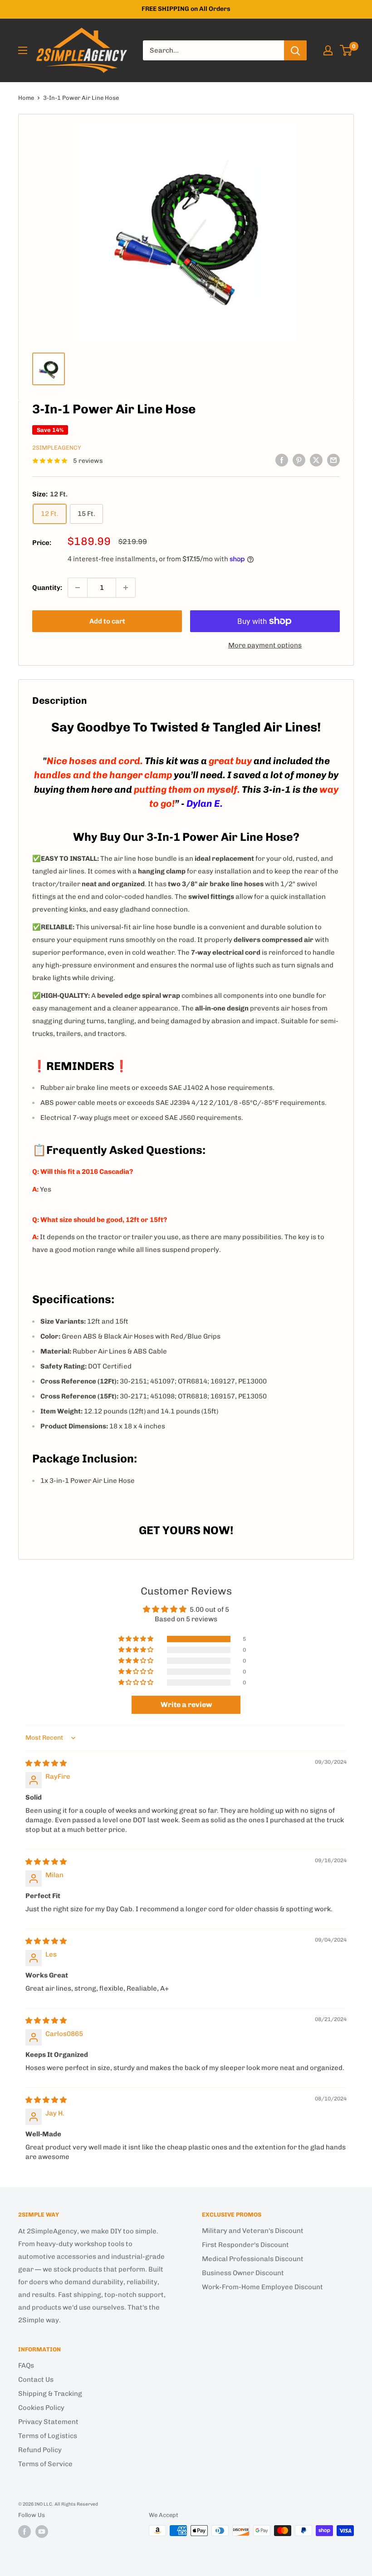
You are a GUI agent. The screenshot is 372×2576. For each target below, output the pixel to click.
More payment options (265, 645)
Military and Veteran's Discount (253, 2231)
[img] (46, 1763)
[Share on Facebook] (282, 460)
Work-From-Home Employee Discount (262, 2287)
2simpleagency (57, 448)
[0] (346, 50)
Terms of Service (45, 2464)
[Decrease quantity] (78, 588)
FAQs (26, 2365)
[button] (137, 1639)
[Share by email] (333, 460)
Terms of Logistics (48, 2436)
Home (26, 98)
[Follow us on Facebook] (24, 2532)
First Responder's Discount (245, 2245)
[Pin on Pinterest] (299, 460)
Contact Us (36, 2380)
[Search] (295, 50)
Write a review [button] (186, 1705)
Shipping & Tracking (50, 2394)
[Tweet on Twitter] (316, 460)
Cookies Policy (41, 2408)
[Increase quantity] (126, 588)
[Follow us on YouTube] (42, 2532)
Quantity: (47, 588)
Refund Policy (40, 2450)
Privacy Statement (48, 2422)
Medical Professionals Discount (253, 2259)
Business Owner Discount (243, 2273)
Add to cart (107, 621)
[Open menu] (23, 50)
